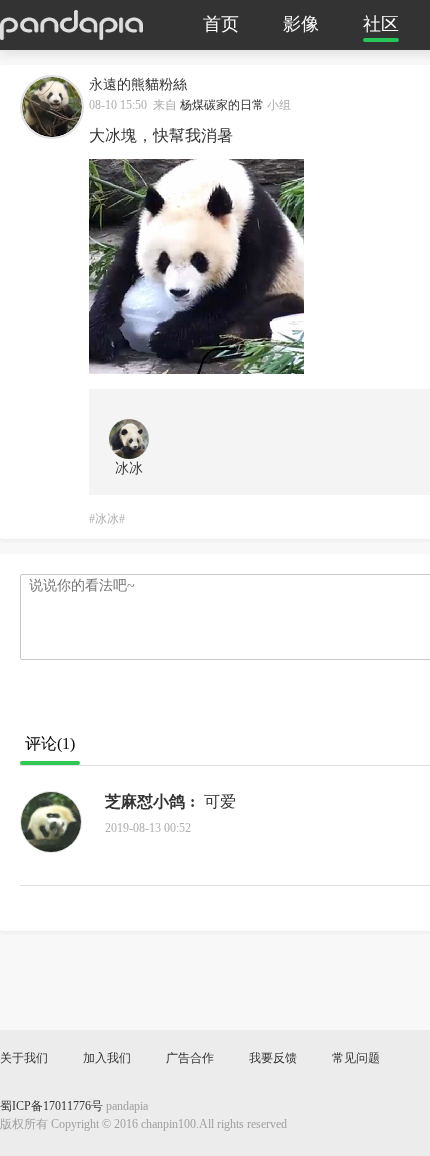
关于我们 (24, 1058)
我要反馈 (273, 1058)
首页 (221, 25)
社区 (381, 25)
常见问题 (356, 1058)
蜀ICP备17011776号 (51, 1106)
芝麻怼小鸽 (145, 802)
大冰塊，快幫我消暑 (161, 136)
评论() (50, 744)
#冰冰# (107, 519)
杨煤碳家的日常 (222, 105)
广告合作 (190, 1058)
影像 (301, 25)
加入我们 (107, 1058)
